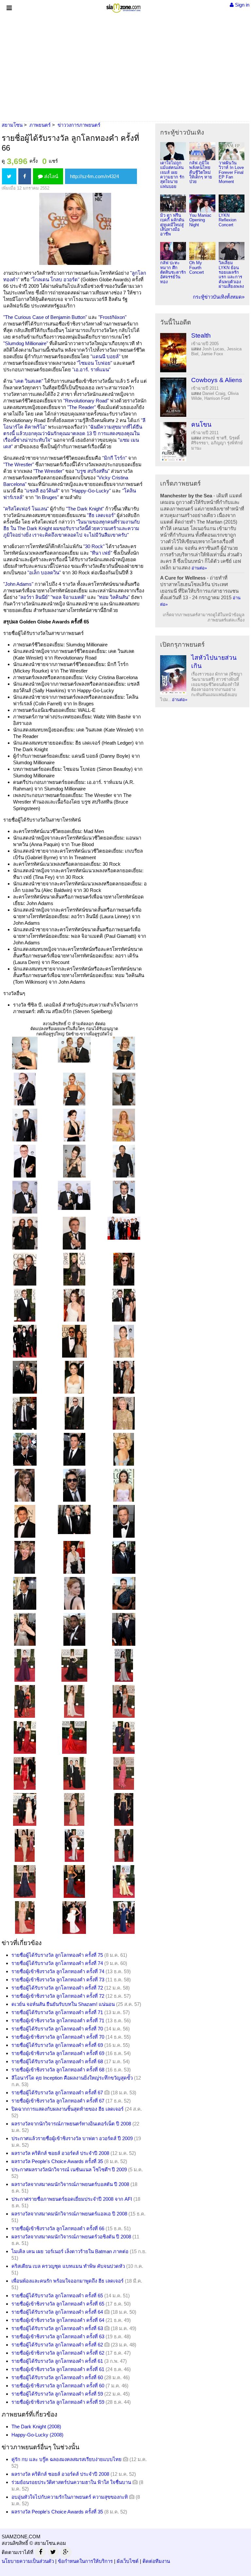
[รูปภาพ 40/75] (25, 1521)
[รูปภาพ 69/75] (124, 1845)
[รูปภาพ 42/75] (124, 1521)
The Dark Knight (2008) (36, 2427)
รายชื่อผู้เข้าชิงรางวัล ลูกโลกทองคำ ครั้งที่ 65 (58, 2304)
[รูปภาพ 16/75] (25, 1233)
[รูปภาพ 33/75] (124, 1413)
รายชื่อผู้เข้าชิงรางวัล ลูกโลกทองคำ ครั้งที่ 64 (58, 2320)
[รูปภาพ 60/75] (124, 1737)
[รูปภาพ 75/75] (124, 1917)
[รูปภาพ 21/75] (124, 1269)
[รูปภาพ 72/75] (124, 1881)
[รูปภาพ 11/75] (74, 1161)
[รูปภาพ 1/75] (25, 1053)
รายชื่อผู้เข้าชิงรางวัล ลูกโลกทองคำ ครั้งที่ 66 (58, 2228)
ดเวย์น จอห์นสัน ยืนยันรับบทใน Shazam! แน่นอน (63, 2004)
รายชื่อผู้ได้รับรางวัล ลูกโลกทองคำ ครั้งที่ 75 (57, 1955)
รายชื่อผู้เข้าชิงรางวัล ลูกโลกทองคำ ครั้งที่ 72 (58, 1996)
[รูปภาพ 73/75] (25, 1917)
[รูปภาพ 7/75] (25, 1125)
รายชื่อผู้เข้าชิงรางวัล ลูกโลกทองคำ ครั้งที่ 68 (58, 2070)
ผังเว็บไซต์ (128, 2561)
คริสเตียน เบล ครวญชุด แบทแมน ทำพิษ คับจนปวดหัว (68, 2266)
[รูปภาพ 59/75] (74, 1737)
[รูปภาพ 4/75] (25, 1089)
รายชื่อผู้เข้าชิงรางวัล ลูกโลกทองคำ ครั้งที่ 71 (58, 2020)
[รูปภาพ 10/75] (25, 1161)
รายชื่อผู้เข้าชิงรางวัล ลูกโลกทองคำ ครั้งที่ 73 (58, 1980)
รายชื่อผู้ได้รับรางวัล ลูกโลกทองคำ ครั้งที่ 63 (57, 2328)
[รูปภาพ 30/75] (124, 1377)
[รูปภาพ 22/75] (25, 1305)
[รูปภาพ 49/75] (25, 1629)
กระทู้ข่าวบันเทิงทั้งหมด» (219, 297)
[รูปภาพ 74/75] (74, 1917)
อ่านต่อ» (199, 568)
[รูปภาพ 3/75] (124, 1053)
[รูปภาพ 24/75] (124, 1305)
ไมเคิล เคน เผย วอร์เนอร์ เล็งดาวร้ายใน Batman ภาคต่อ (70, 2251)
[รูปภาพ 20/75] (74, 1269)
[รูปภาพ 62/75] (74, 1773)
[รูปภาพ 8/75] (74, 1125)
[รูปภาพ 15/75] (124, 1197)
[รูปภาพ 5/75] (74, 1089)
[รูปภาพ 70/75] (25, 1881)
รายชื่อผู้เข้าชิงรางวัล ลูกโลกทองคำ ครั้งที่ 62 (58, 2353)
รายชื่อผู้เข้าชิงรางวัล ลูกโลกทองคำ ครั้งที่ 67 (58, 2101)
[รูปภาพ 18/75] (124, 1228)
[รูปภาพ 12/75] (124, 1161)
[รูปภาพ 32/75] (74, 1413)
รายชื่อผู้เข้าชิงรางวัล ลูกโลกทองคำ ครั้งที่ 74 (58, 1971)
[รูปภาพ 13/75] (25, 1197)
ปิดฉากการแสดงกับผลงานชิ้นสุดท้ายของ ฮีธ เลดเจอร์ (67, 2109)
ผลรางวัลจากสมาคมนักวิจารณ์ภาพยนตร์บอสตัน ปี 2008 (70, 2184)
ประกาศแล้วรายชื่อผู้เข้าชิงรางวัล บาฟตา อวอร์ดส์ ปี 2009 (72, 2138)
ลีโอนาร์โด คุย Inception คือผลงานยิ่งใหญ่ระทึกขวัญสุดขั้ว (72, 2078)
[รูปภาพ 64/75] (25, 1809)
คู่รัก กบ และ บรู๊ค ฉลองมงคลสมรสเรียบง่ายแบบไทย (67, 2459)
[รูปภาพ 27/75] (124, 1341)
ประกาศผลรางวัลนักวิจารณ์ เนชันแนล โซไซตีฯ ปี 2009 (69, 2169)
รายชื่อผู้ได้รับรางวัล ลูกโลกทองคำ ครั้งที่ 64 (57, 2312)
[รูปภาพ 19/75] (25, 1269)
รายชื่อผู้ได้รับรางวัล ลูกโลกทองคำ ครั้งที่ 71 (57, 2012)
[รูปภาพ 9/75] (124, 1125)
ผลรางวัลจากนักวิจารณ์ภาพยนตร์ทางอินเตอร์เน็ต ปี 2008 (71, 2124)
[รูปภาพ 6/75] (124, 1089)
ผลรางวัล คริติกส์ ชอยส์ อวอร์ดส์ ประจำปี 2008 (60, 2153)
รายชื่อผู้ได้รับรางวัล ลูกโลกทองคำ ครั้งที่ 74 (57, 1963)
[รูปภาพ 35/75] (74, 1449)
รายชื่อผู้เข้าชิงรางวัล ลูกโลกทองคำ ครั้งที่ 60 (58, 2386)
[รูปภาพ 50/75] (74, 1629)
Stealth (201, 335)
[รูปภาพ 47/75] (74, 1593)
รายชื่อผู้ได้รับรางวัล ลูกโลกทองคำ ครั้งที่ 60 (57, 2377)
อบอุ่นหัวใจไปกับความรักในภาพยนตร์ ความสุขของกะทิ (70, 2497)
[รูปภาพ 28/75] (25, 1377)
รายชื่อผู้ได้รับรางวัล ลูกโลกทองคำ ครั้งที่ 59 (57, 2394)
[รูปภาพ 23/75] (74, 1305)
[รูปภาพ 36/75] (124, 1449)
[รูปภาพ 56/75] (74, 1701)
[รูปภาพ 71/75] (74, 1881)
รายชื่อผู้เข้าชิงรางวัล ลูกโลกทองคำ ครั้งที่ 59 (58, 2402)
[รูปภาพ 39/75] (124, 1485)
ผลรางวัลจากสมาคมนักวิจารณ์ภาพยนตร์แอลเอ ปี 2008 (69, 2214)
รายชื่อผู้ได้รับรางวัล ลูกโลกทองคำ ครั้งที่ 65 (57, 2296)
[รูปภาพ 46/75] (25, 1593)
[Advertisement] (125, 67)
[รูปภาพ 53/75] (74, 1665)
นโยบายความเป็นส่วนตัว (28, 2561)
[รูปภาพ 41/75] (74, 1519)
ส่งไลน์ (50, 176)
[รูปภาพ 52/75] (25, 1665)
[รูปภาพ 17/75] (74, 1233)
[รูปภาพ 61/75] (25, 1773)
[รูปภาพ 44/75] (74, 1557)
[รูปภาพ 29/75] (74, 1377)
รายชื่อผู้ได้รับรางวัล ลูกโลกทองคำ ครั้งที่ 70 (57, 2029)
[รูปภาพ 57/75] (124, 1701)
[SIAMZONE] (123, 7)
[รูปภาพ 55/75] (25, 1701)
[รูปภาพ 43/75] (25, 1557)
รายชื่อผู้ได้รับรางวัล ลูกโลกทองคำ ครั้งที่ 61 (57, 2361)
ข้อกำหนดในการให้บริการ (85, 2561)
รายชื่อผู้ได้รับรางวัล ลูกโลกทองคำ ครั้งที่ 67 (57, 2093)
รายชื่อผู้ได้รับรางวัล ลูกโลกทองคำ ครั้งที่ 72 (57, 1988)
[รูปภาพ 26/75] (74, 1341)
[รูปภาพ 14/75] (74, 1195)
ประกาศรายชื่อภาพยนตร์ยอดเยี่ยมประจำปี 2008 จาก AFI (72, 2199)
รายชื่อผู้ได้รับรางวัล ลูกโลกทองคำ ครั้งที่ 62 (57, 2345)
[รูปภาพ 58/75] (25, 1737)
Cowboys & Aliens (217, 380)
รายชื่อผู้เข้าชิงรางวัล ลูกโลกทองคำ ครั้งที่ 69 (58, 2053)
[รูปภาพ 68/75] (74, 1845)
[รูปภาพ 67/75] (25, 1845)
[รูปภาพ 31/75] (25, 1413)
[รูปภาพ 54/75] (124, 1665)
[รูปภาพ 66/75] (124, 1809)
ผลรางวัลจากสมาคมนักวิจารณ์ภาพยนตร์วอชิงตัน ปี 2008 (71, 2237)
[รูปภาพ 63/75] (124, 1773)
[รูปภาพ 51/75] (124, 1629)
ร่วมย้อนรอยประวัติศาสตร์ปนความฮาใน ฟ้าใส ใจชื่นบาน (71, 2482)
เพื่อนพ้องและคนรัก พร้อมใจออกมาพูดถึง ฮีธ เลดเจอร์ (67, 2281)
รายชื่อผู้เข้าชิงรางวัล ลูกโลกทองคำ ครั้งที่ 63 (58, 2336)
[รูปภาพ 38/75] (74, 1485)
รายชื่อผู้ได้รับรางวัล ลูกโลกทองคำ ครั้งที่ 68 (57, 2061)
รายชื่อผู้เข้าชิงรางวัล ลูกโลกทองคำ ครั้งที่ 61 (58, 2369)
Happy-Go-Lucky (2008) (37, 2435)
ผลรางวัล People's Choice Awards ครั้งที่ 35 (57, 2161)
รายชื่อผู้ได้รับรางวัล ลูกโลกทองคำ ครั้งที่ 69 (57, 2045)
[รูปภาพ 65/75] (74, 1809)
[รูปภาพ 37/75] (25, 1485)
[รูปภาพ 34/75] (25, 1449)
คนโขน (201, 425)
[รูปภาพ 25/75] (25, 1341)
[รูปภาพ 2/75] (74, 1049)
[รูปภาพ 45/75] (124, 1557)
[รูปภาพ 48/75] (124, 1593)
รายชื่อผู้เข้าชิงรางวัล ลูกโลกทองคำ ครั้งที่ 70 (58, 2037)
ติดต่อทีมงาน (156, 2561)
